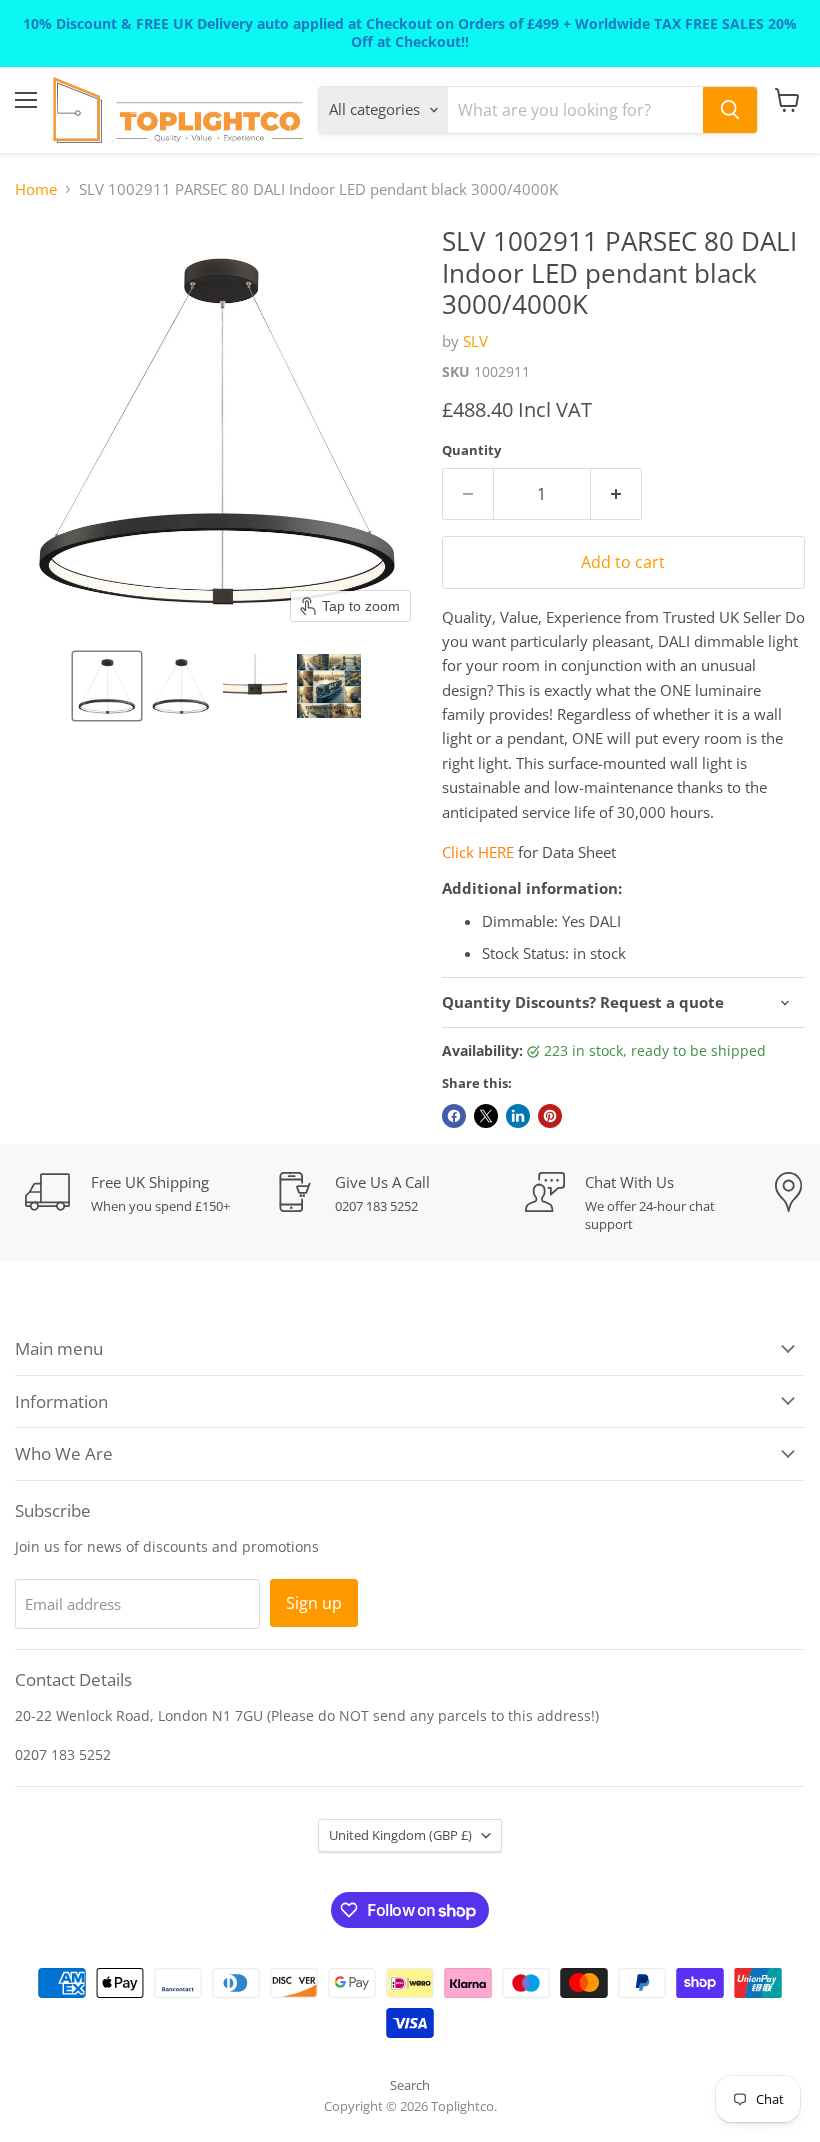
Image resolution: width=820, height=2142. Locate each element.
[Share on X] (486, 1116)
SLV (475, 341)
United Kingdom (400, 1835)
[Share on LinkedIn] (518, 1116)
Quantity (471, 450)
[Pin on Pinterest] (550, 1116)
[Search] (730, 110)
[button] (107, 686)
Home (36, 189)
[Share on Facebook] (454, 1116)
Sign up (314, 1603)
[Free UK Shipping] (150, 1193)
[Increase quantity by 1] (616, 494)
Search (410, 2085)
